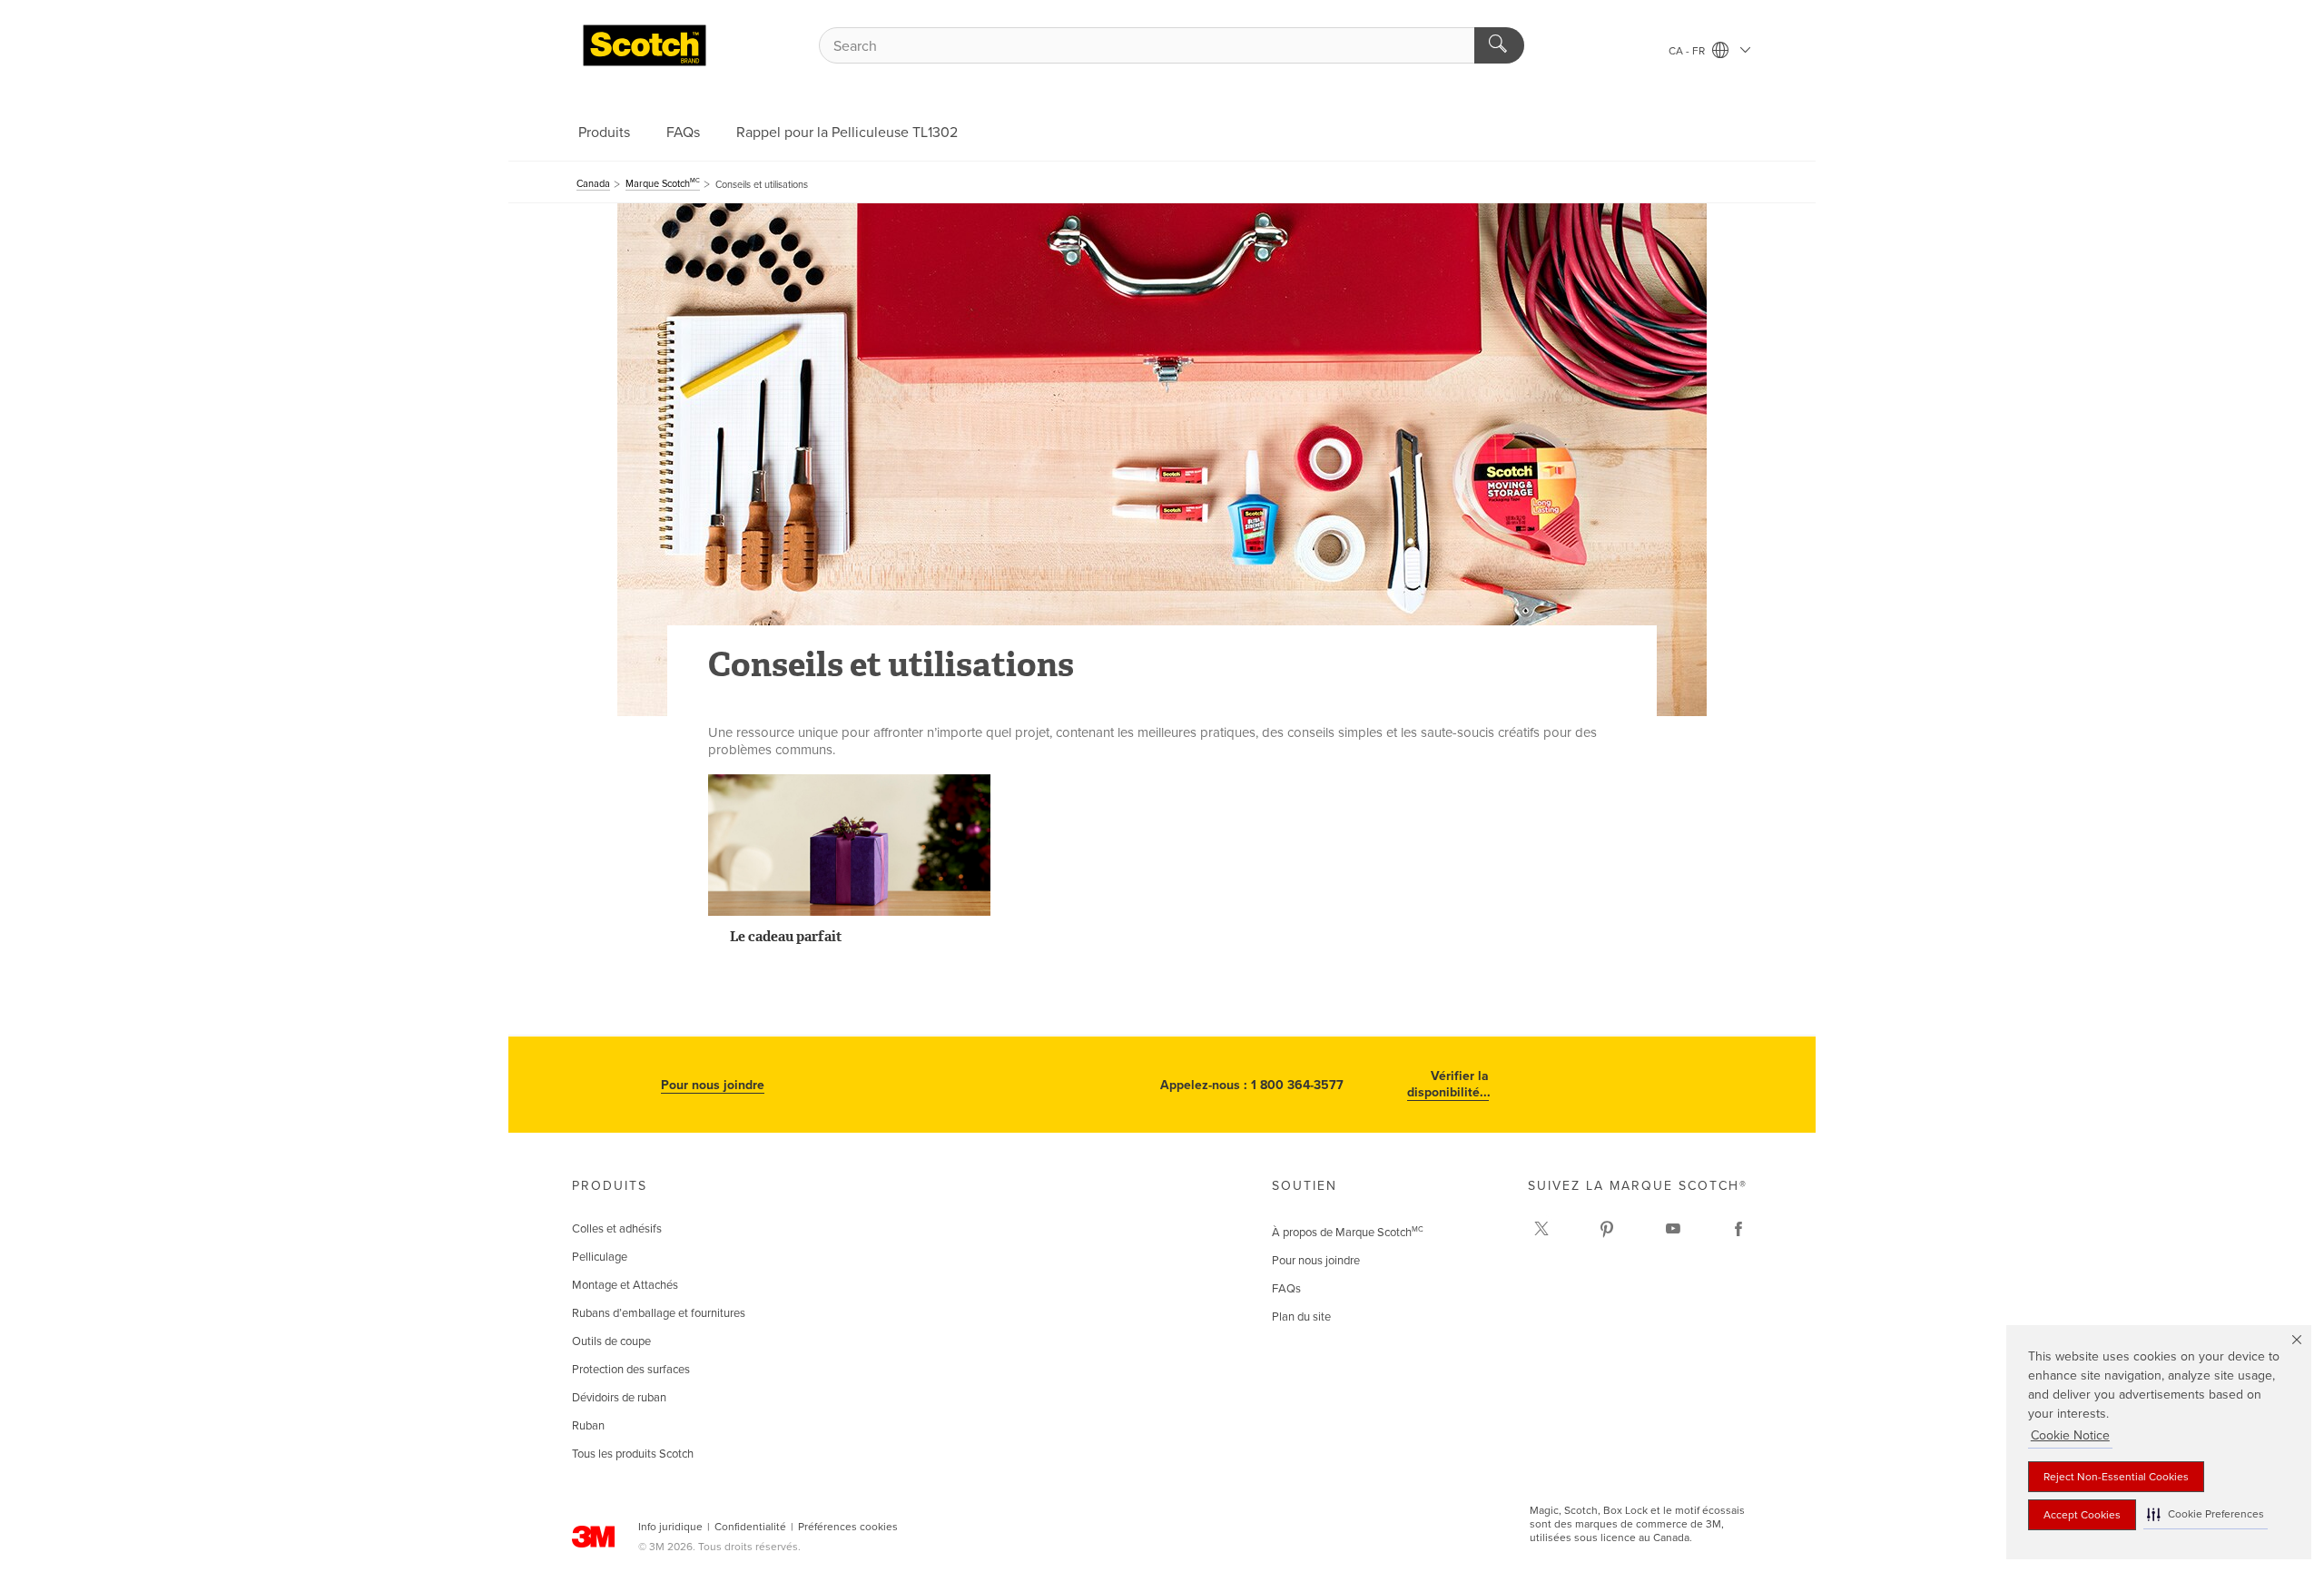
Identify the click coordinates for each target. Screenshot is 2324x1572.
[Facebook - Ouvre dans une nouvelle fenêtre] (1738, 1229)
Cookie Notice (2070, 1435)
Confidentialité (750, 1527)
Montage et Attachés (625, 1285)
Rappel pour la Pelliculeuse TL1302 (847, 133)
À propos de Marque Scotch (1348, 1233)
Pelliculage (600, 1257)
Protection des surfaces (631, 1370)
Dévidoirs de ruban (619, 1398)
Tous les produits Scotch (633, 1454)
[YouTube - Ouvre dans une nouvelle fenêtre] (1673, 1229)
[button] (2206, 1514)
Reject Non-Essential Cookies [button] (2116, 1477)
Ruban (588, 1426)
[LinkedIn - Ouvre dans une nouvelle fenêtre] (1607, 1229)
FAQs (683, 133)
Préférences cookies (848, 1527)
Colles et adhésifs (617, 1229)
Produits (604, 133)
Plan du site (1301, 1317)
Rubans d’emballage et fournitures (659, 1313)
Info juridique (670, 1527)
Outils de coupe (611, 1341)
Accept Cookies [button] (2082, 1515)
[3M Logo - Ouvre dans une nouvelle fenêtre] (645, 45)
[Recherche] (1499, 45)
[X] (1541, 1229)
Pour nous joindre (713, 1085)
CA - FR (1688, 51)
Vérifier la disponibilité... (1448, 1084)
